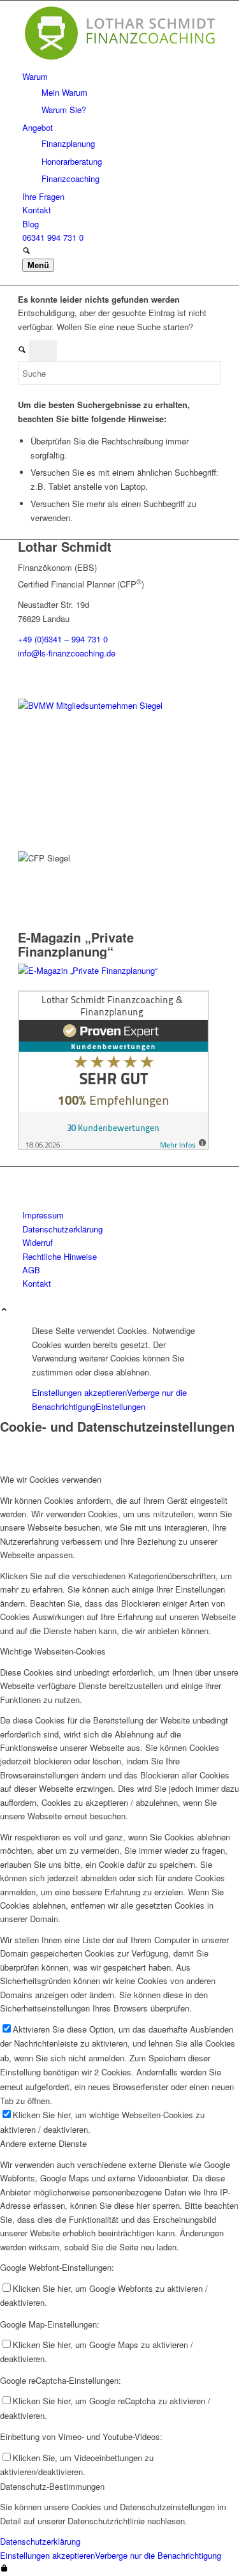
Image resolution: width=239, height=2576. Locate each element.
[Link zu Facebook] (25, 1188)
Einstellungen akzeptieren (79, 1392)
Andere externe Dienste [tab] (43, 2143)
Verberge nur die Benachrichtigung (158, 2555)
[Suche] (26, 251)
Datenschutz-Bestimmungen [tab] (52, 2486)
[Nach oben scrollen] (4, 1310)
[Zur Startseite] (119, 62)
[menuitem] (122, 93)
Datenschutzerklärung (40, 2541)
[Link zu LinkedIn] (25, 1173)
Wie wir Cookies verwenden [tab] (51, 1479)
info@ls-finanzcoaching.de (67, 653)
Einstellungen (120, 1406)
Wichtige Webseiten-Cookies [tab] (53, 1651)
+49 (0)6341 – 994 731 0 (63, 639)
